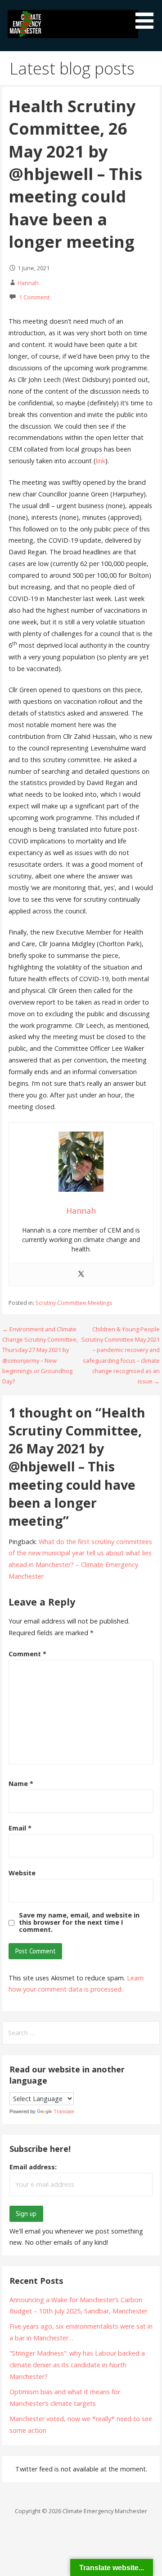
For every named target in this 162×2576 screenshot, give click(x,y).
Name (21, 1784)
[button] (148, 16)
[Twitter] (81, 1274)
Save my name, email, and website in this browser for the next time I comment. (79, 1922)
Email (20, 1828)
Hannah (28, 283)
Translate (64, 2111)
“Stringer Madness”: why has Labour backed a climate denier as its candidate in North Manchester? (77, 2365)
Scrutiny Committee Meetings (74, 1303)
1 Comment (34, 297)
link (101, 461)
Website (22, 1873)
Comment (27, 1654)
